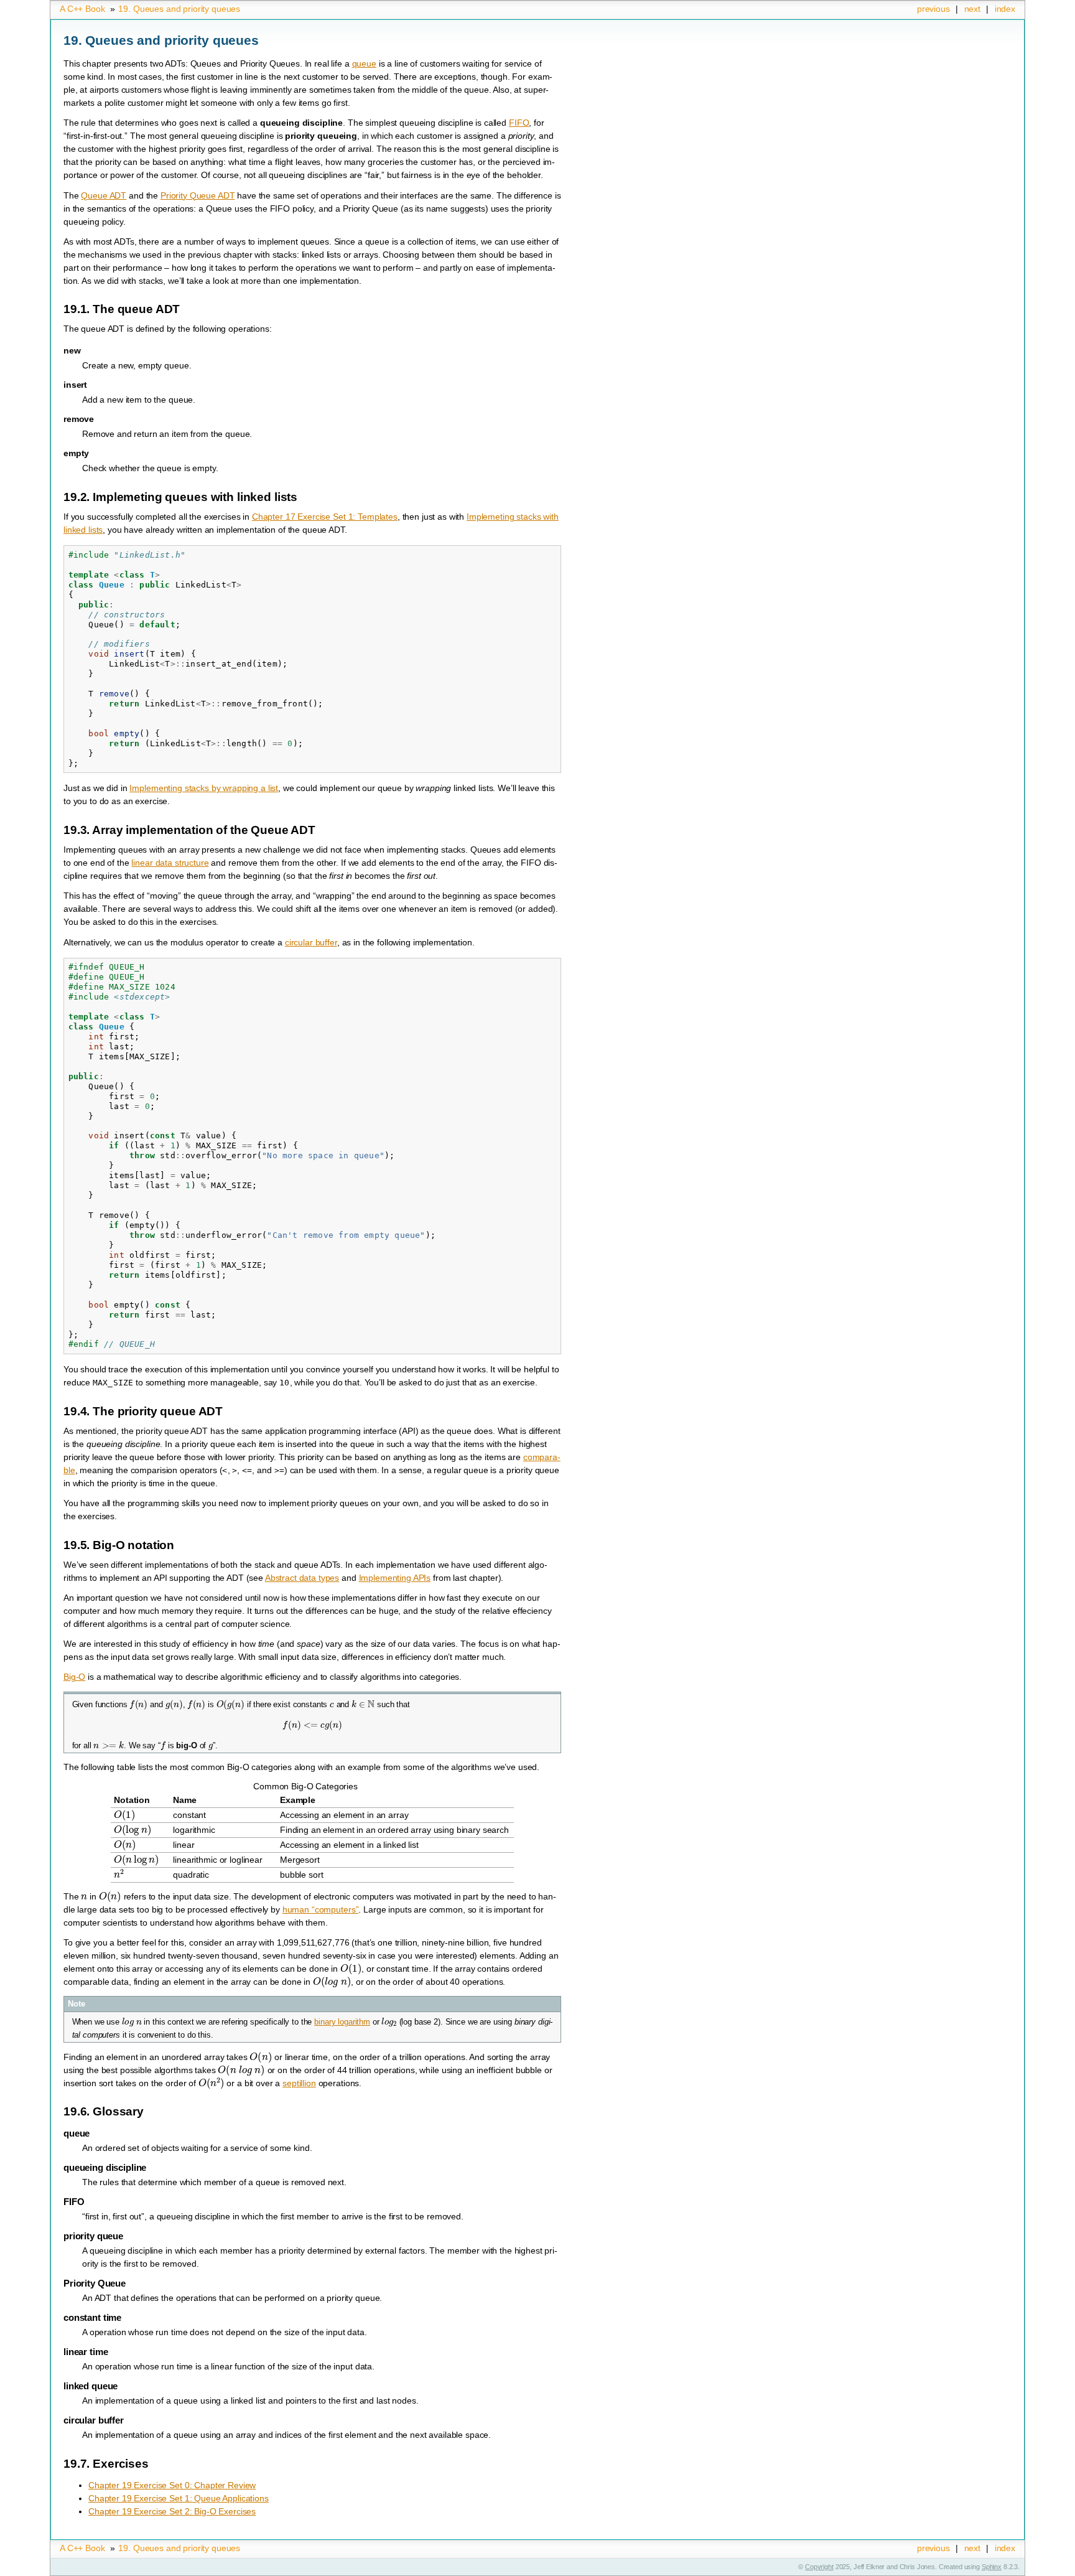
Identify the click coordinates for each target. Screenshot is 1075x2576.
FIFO (519, 123)
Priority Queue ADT (198, 195)
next (972, 9)
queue (364, 63)
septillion (299, 2083)
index (1005, 9)
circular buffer (311, 942)
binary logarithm (342, 2022)
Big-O (74, 1677)
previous (933, 9)
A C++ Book (82, 9)
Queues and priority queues (179, 9)
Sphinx (992, 2567)
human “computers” (321, 1909)
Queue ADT (104, 195)
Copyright (819, 2567)
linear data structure (170, 863)
